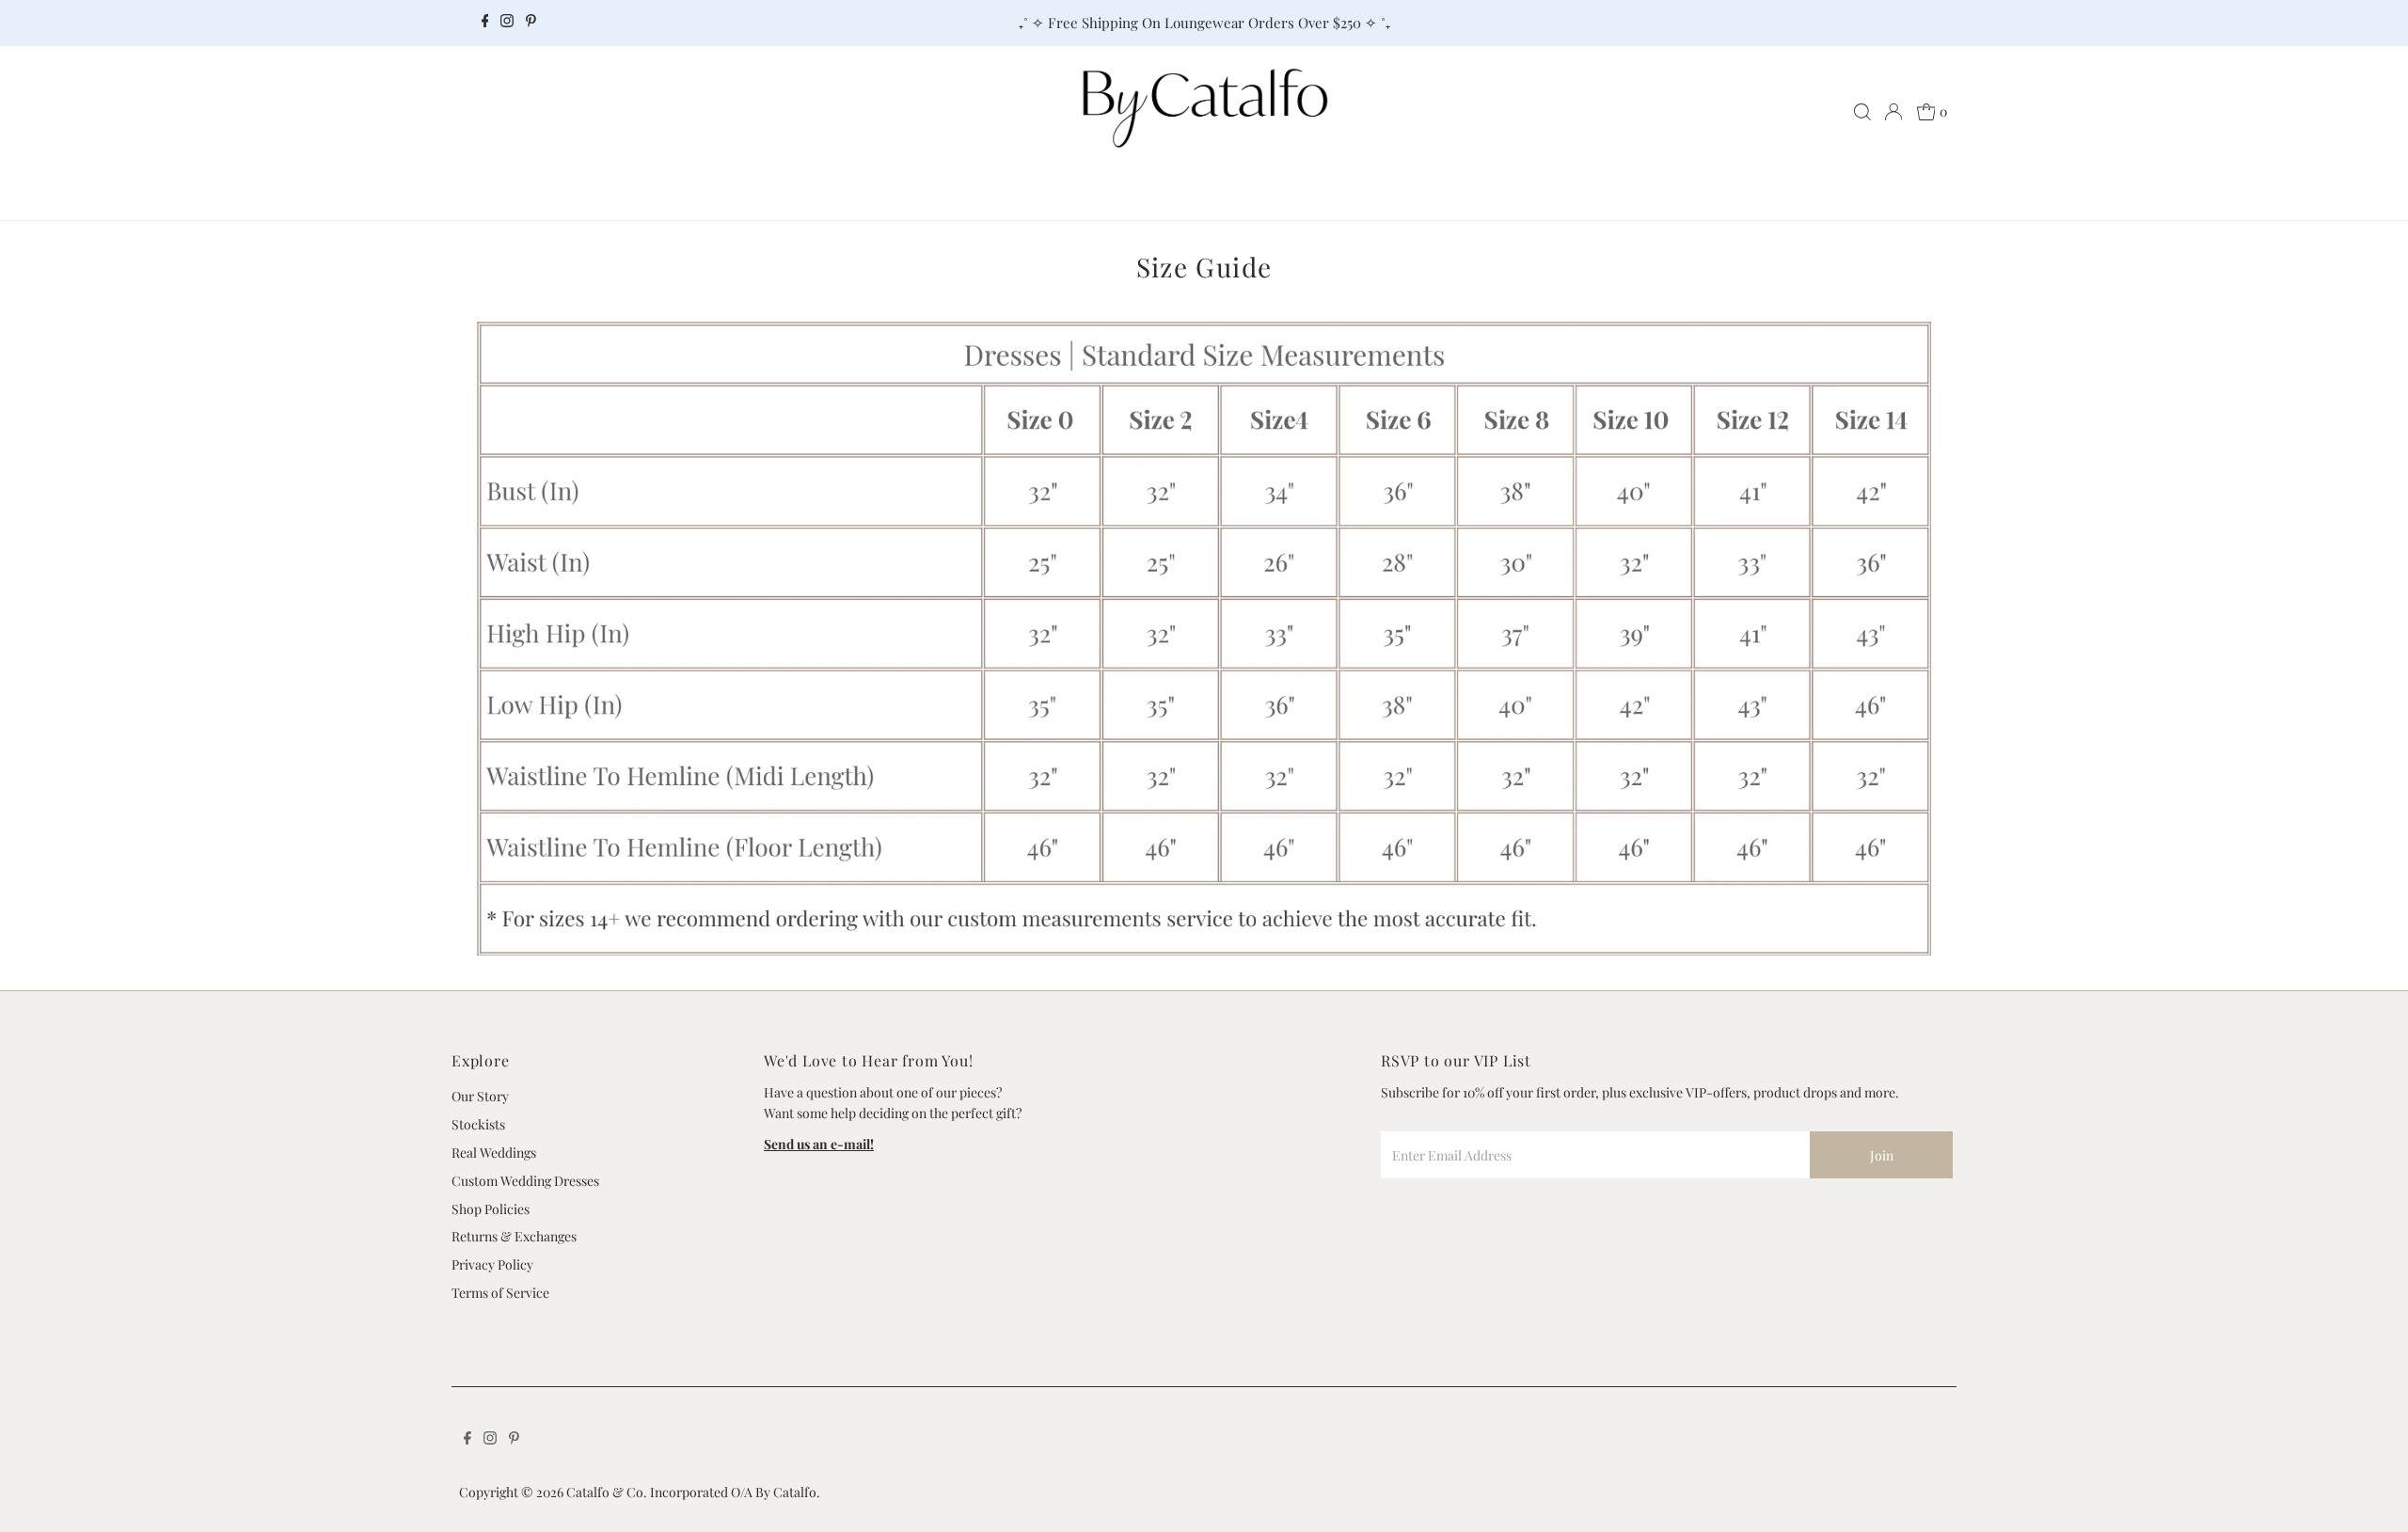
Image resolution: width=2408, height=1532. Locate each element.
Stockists (478, 1124)
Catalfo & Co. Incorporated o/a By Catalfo (691, 1492)
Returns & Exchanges (514, 1236)
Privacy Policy (492, 1264)
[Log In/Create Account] (1893, 112)
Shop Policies (491, 1209)
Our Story (480, 1096)
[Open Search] (1862, 112)
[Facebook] (485, 23)
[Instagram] (507, 23)
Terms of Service (500, 1293)
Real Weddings (494, 1153)
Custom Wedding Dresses (525, 1181)
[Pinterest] (531, 23)
